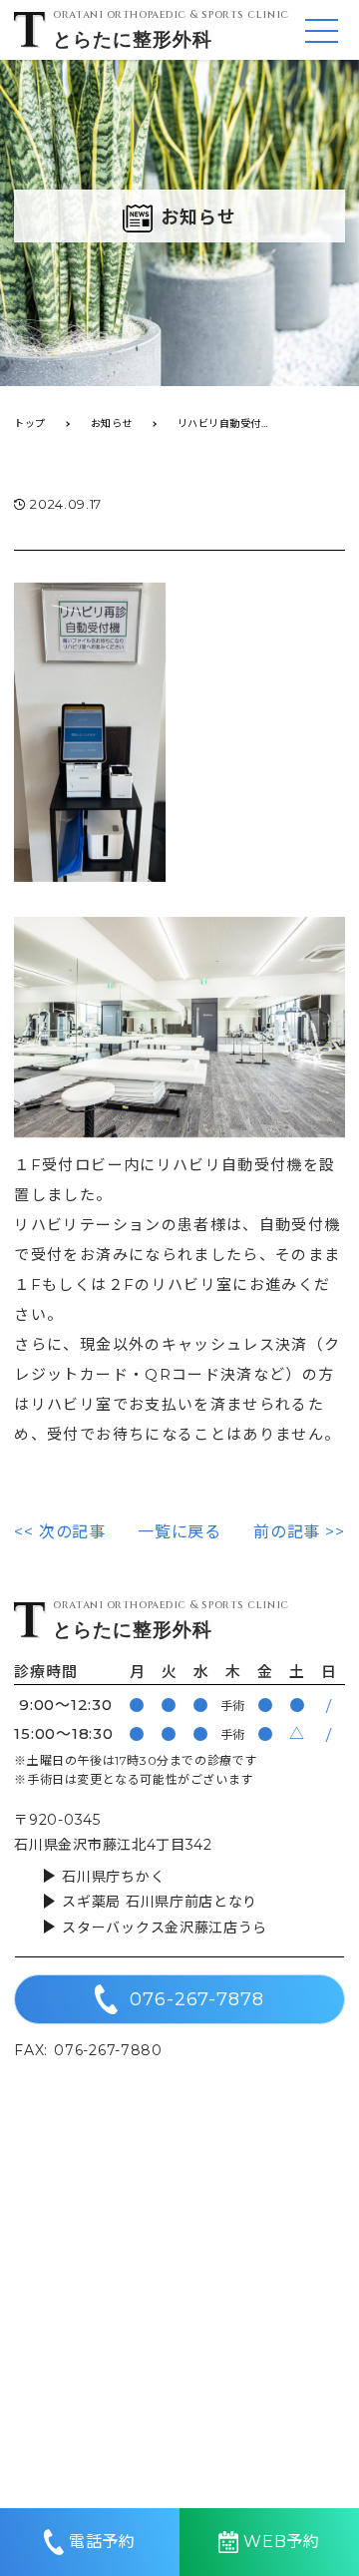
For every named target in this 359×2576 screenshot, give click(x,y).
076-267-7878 (197, 1999)
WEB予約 (282, 2542)
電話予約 (102, 2542)
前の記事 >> (299, 1532)
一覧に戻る (179, 1532)
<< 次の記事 (60, 1532)
